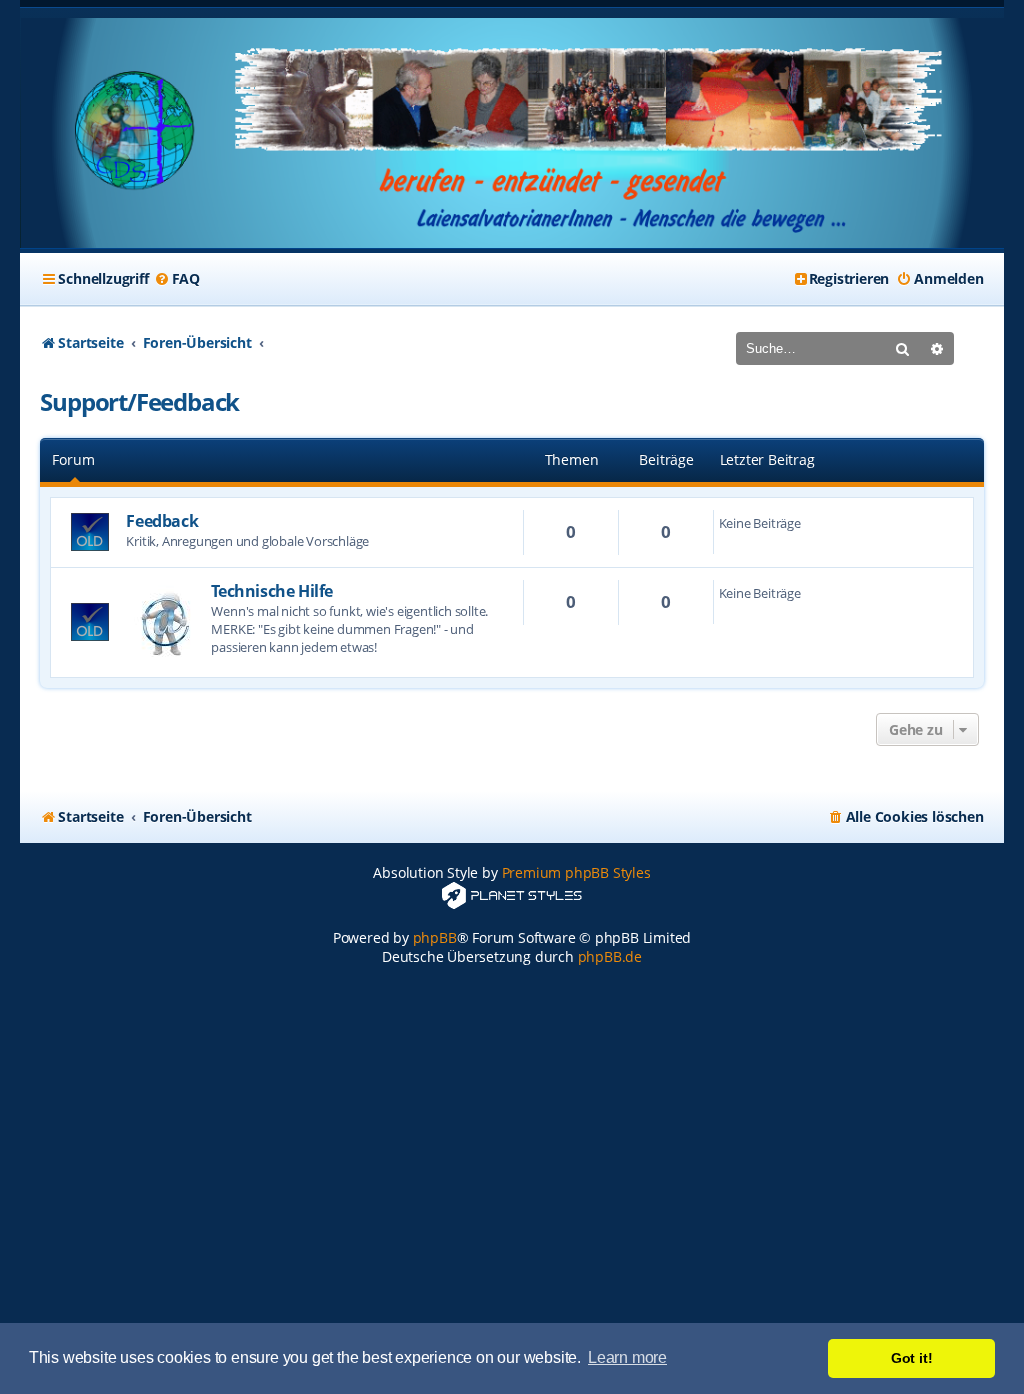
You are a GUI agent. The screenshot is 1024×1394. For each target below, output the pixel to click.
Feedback (162, 521)
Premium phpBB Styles (576, 872)
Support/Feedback (139, 401)
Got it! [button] (912, 1358)
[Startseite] (511, 133)
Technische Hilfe (272, 591)
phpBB (435, 937)
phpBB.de (610, 956)
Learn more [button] (627, 1357)
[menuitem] (177, 279)
